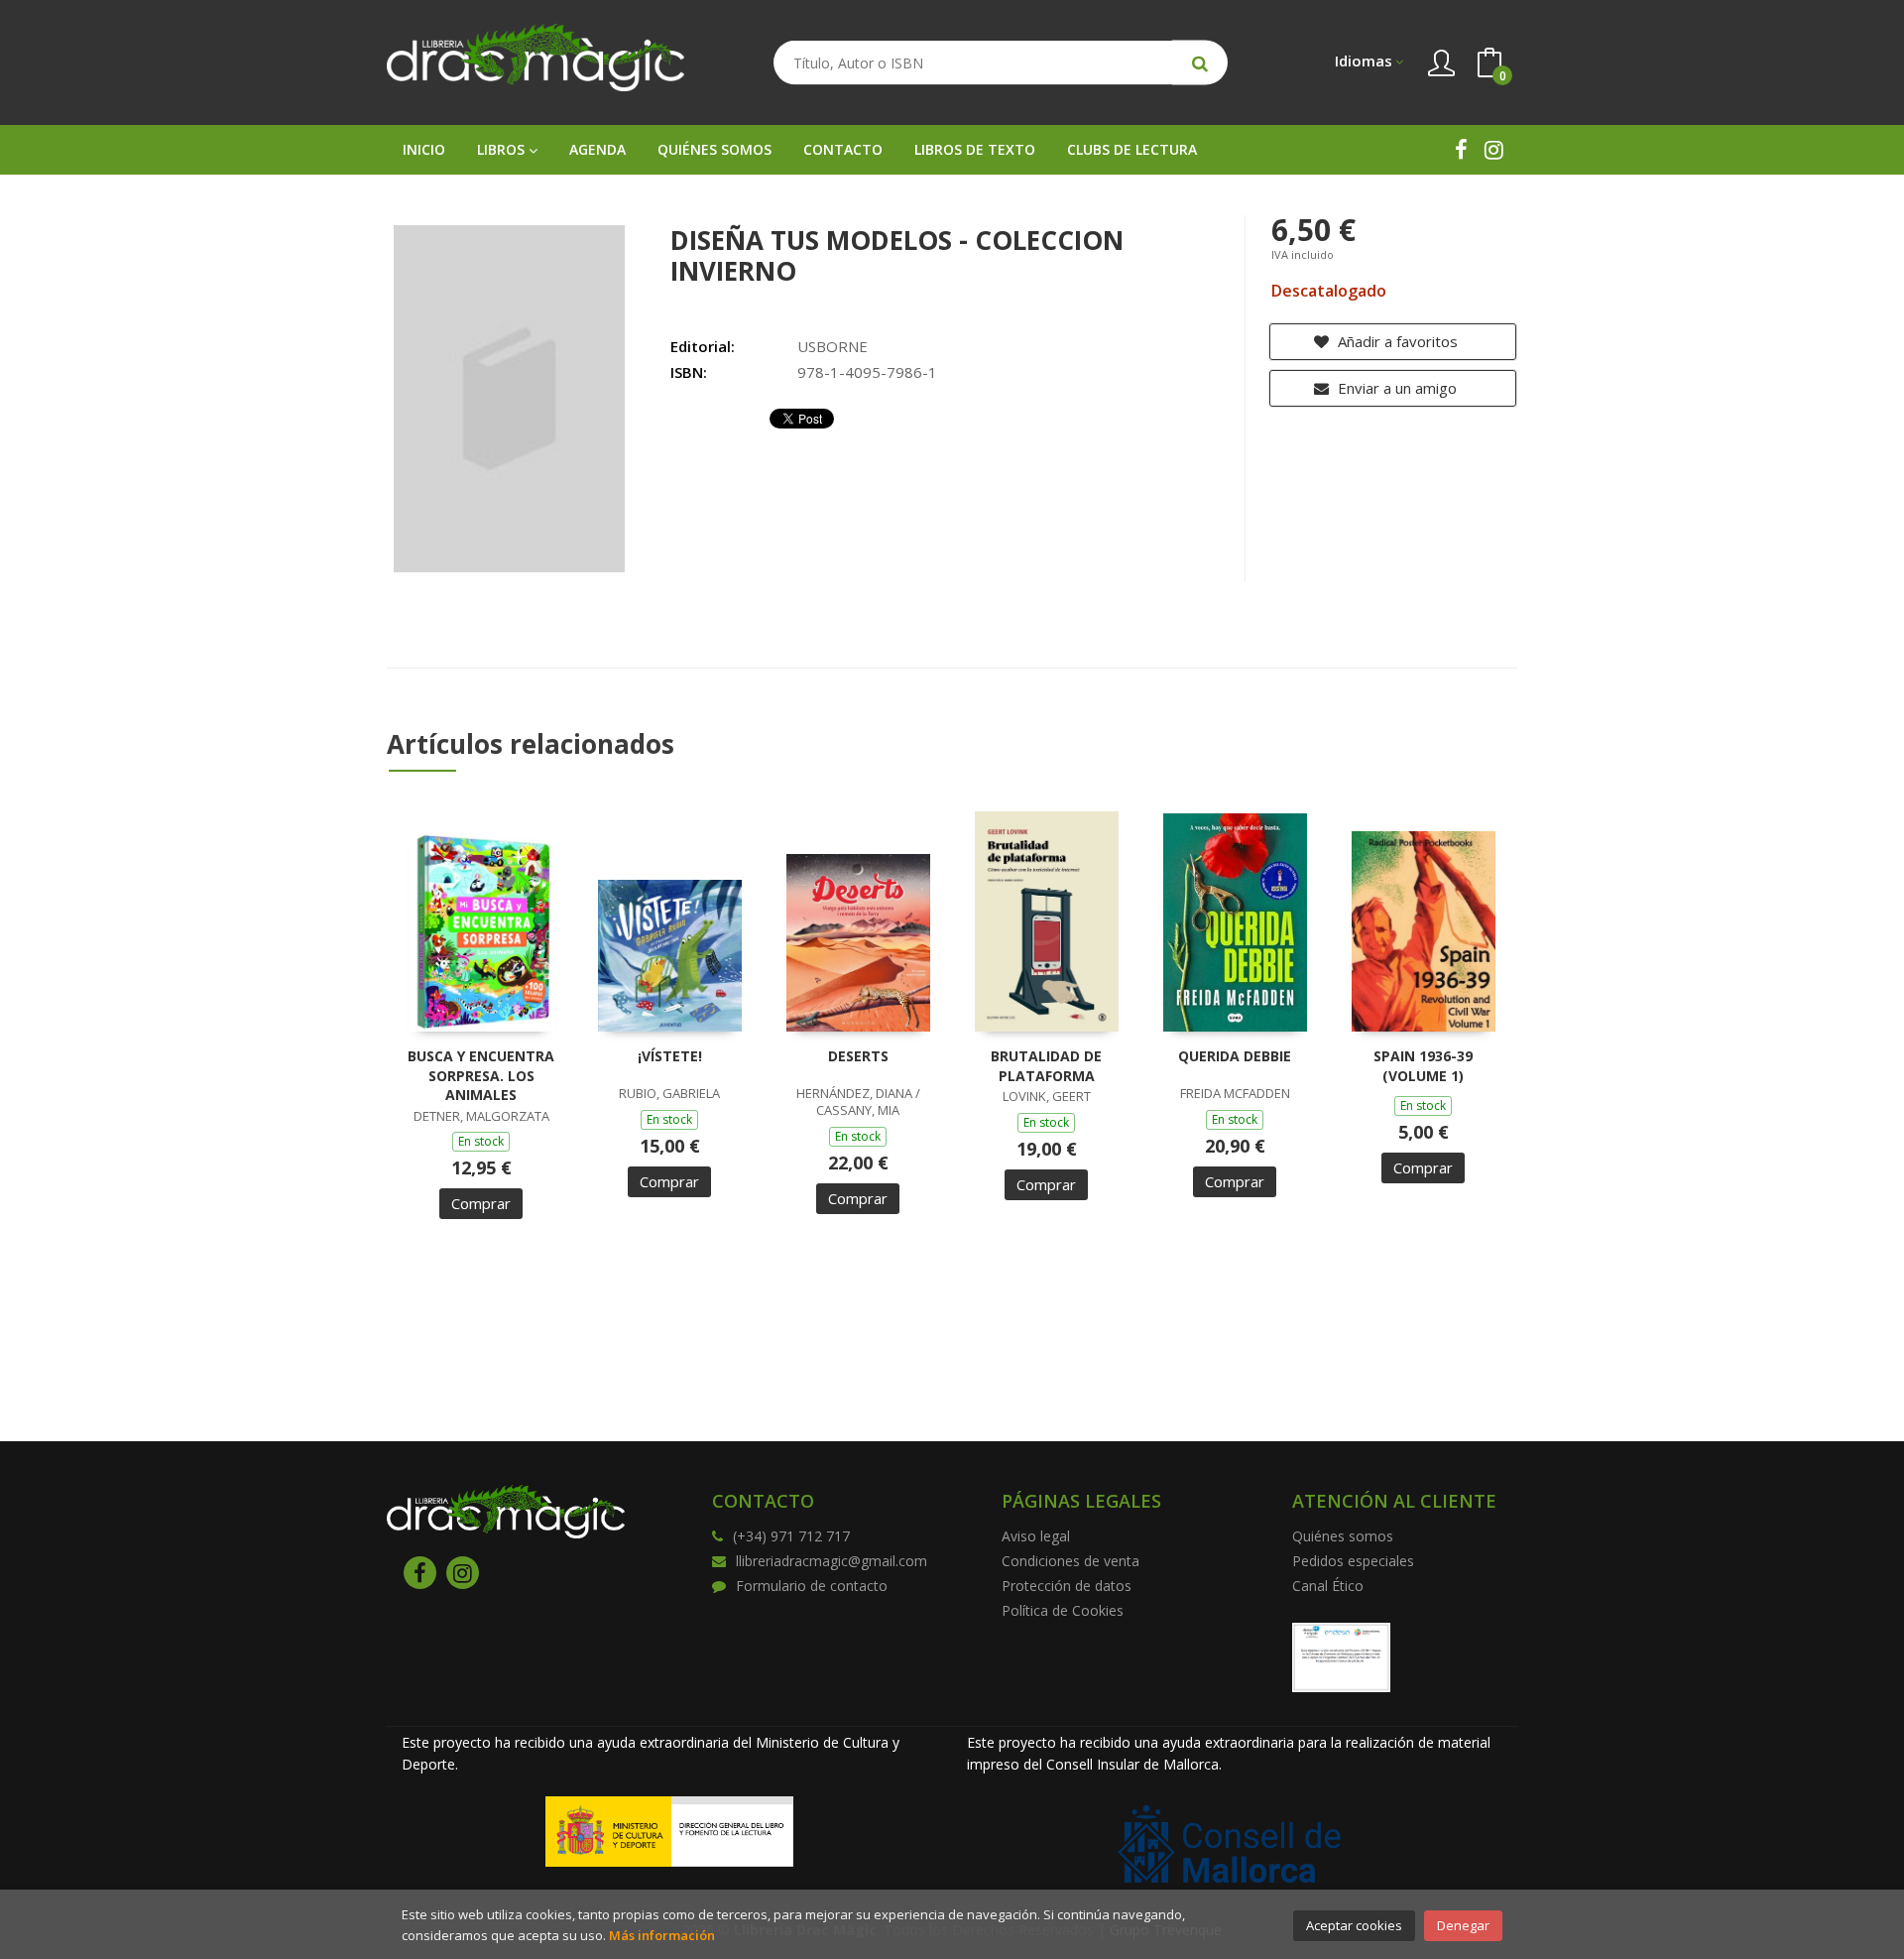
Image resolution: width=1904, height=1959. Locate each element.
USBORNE (833, 346)
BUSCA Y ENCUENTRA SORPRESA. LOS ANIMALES (481, 1075)
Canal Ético (1328, 1586)
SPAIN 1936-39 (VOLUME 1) (1423, 1066)
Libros (503, 149)
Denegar (1463, 1925)
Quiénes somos (1343, 1536)
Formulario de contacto (812, 1586)
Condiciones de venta (1071, 1561)
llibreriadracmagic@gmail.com (832, 1561)
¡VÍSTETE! (670, 1056)
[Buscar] (1200, 63)
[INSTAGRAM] (1494, 149)
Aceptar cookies (1354, 1925)
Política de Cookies (1063, 1610)
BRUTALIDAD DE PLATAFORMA (1046, 1066)
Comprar (481, 1203)
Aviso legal (1036, 1536)
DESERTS (858, 1056)
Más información (662, 1935)
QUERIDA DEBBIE (1235, 1056)
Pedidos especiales (1353, 1561)
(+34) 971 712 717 (791, 1536)
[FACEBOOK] (1461, 149)
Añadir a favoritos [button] (1396, 341)
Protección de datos (1067, 1586)
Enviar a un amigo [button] (1395, 388)
